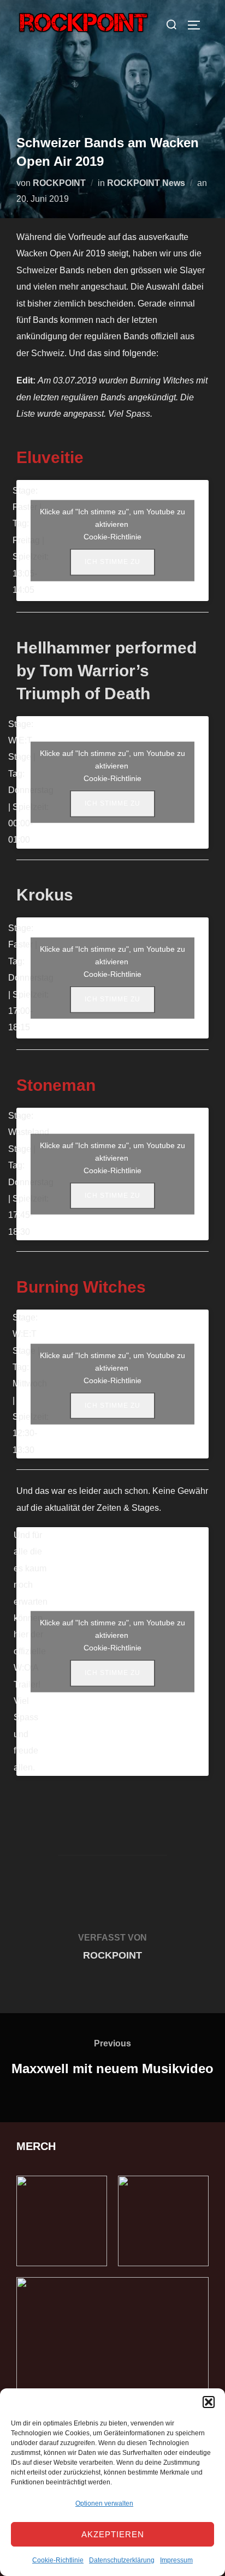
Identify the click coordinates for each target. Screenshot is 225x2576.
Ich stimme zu (112, 562)
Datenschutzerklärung (122, 2560)
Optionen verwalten (104, 2503)
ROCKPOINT (59, 183)
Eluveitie (50, 457)
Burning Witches (81, 1287)
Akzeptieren (113, 2534)
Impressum (176, 2560)
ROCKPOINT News (146, 183)
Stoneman (56, 1085)
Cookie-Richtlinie (58, 2560)
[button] (209, 2402)
